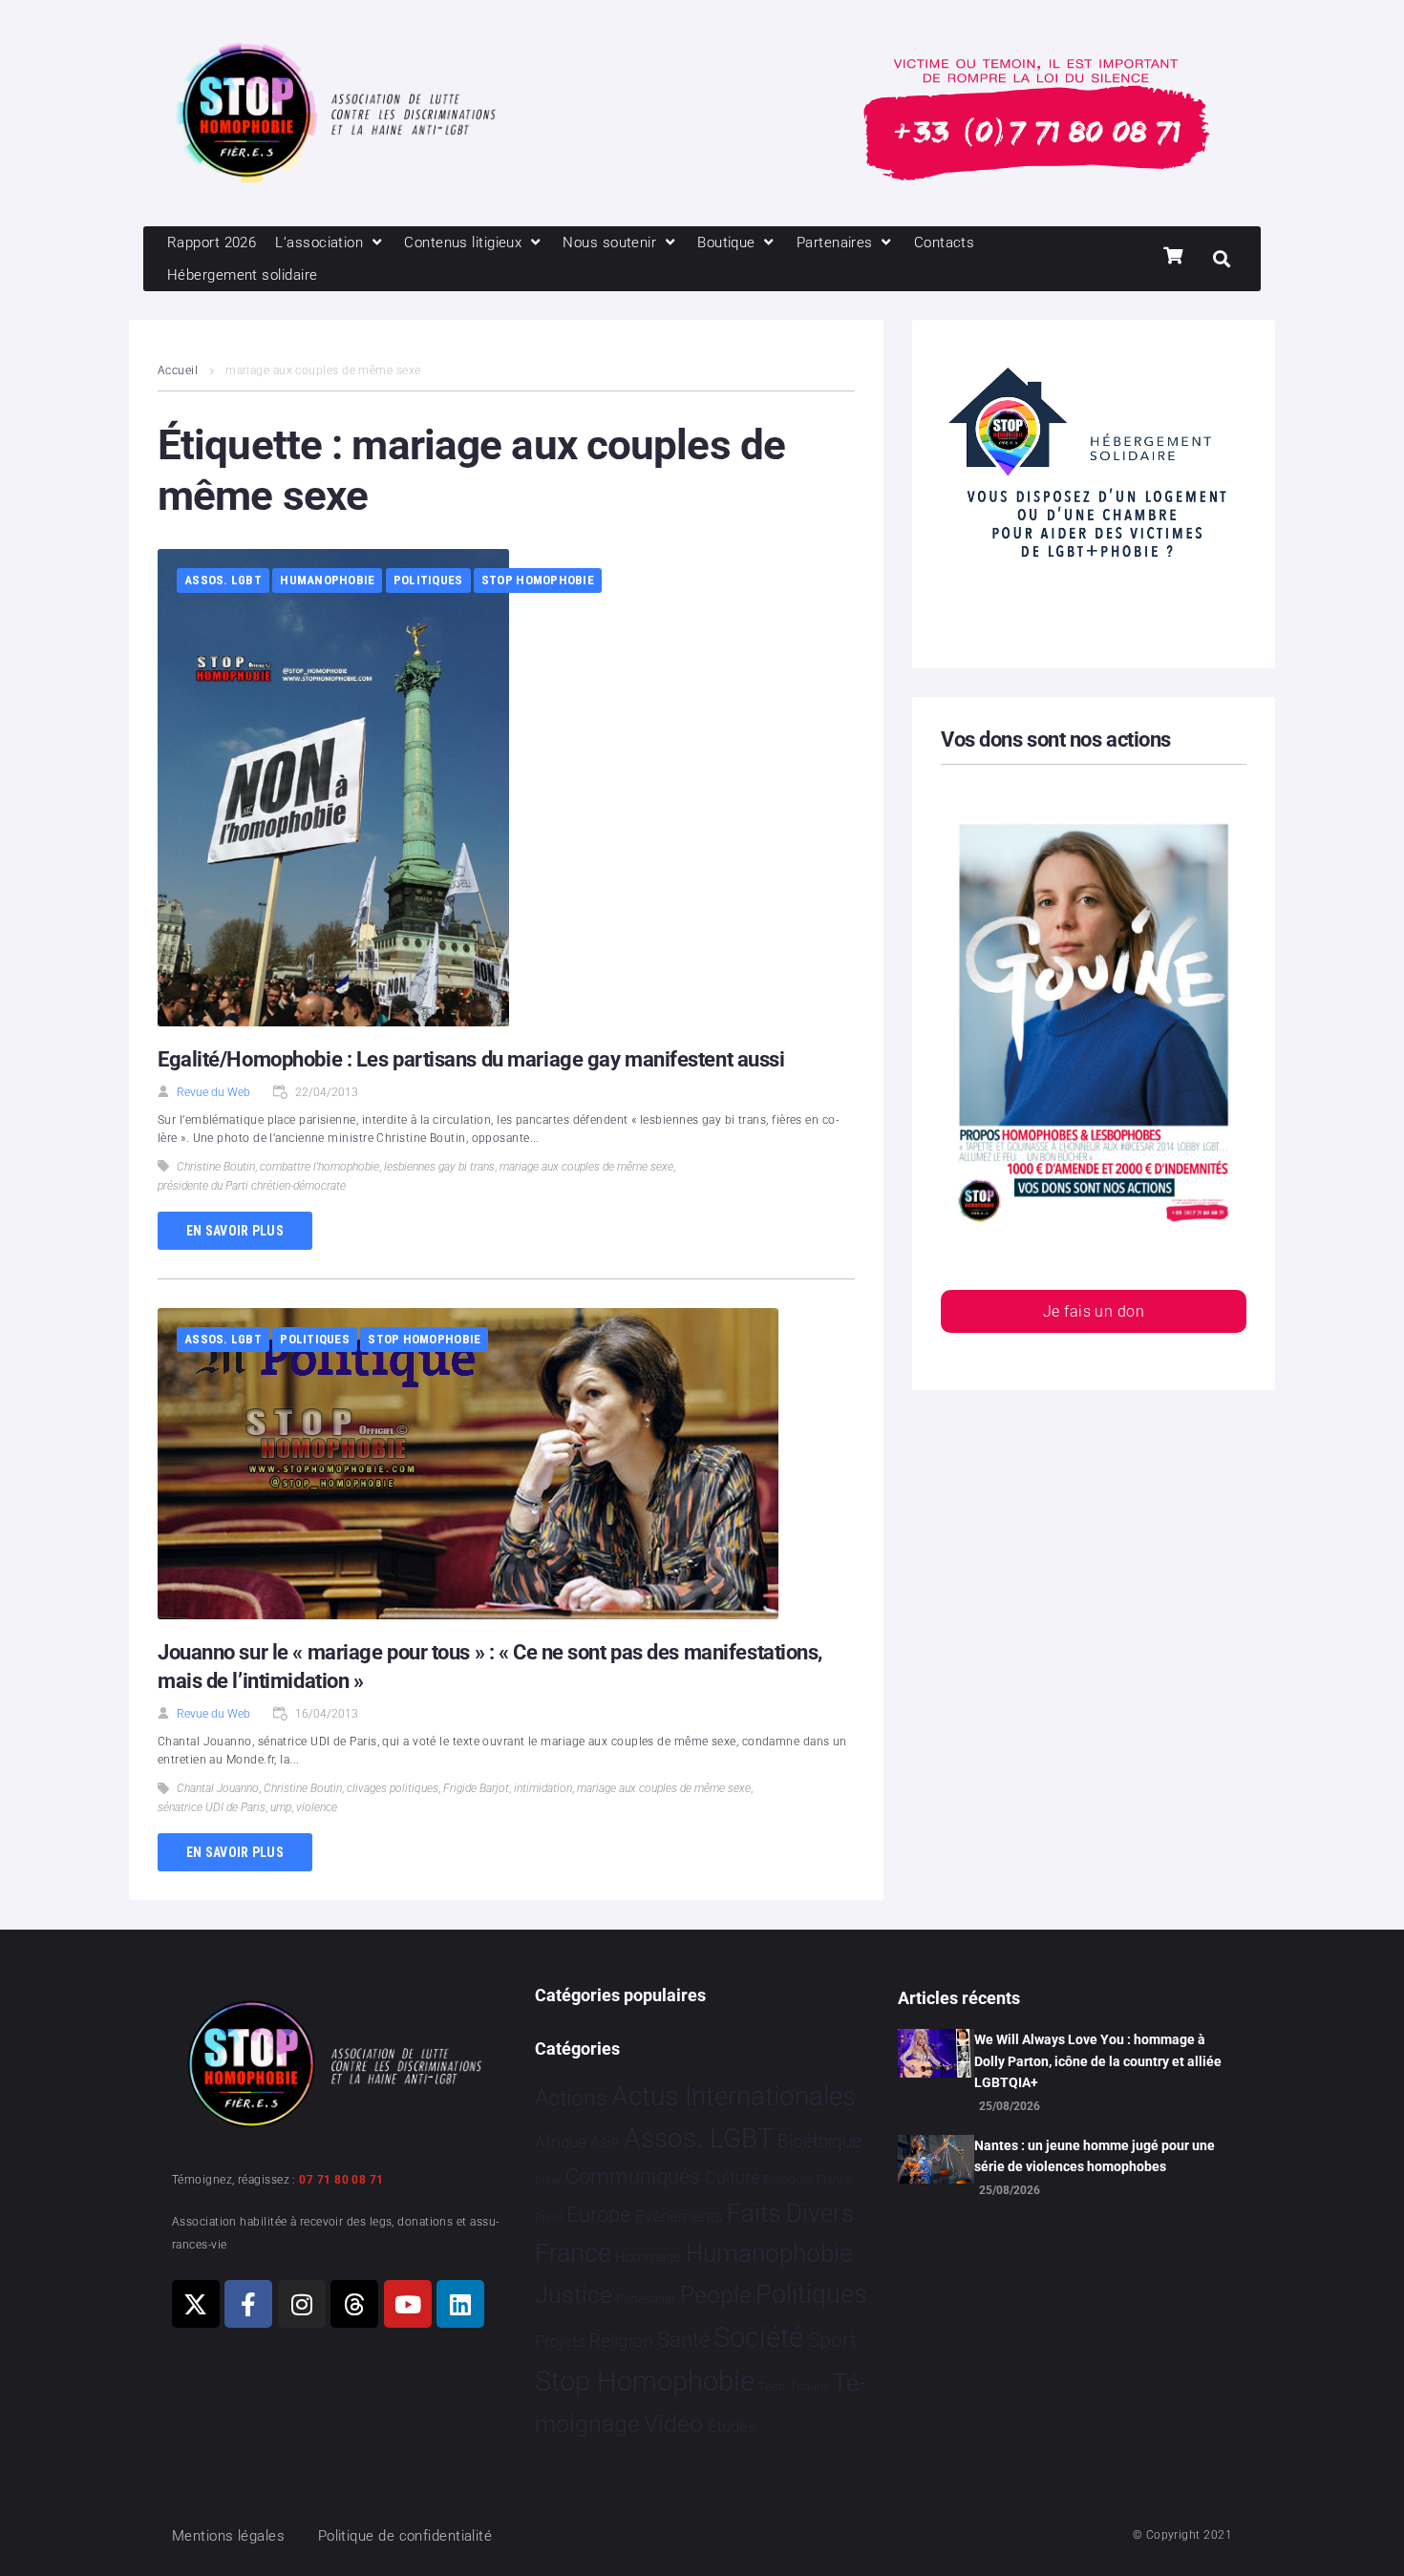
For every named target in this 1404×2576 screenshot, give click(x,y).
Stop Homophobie (538, 580)
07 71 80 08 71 (341, 2180)
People (716, 2295)
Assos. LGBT (223, 580)
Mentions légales (228, 2536)
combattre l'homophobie (319, 1167)
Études (732, 2426)
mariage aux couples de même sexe (586, 1167)
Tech (772, 2386)
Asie (605, 2142)
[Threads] (354, 2304)
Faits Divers (790, 2213)
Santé (683, 2339)
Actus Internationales (734, 2096)
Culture (732, 2177)
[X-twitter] (196, 2304)
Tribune (809, 2387)
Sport (832, 2340)
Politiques (428, 580)
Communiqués (633, 2176)
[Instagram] (302, 2304)
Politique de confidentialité (405, 2536)
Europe (598, 2215)
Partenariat (646, 2299)
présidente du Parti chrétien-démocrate (252, 1186)
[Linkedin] (460, 2304)
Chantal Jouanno (218, 1788)
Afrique (561, 2142)
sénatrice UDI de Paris (212, 1807)
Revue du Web (213, 1092)
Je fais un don (1094, 1311)
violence (317, 1807)
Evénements (679, 2216)
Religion (621, 2341)
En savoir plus (235, 1231)
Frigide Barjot (476, 1788)
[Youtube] (408, 2304)
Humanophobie (327, 580)
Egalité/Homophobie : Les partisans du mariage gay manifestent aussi (471, 1059)
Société (758, 2338)
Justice (574, 2295)
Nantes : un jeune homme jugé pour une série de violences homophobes (1095, 2156)
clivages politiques (393, 1788)
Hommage (648, 2257)
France (573, 2253)
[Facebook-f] (248, 2304)
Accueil (178, 370)
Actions (571, 2098)
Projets (560, 2342)
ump (281, 1807)
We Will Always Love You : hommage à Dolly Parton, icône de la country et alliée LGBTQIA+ (1098, 2061)
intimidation (543, 1788)
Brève (548, 2180)
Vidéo (673, 2423)
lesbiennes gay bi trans (439, 1167)
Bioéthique (819, 2142)
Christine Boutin (216, 1167)
